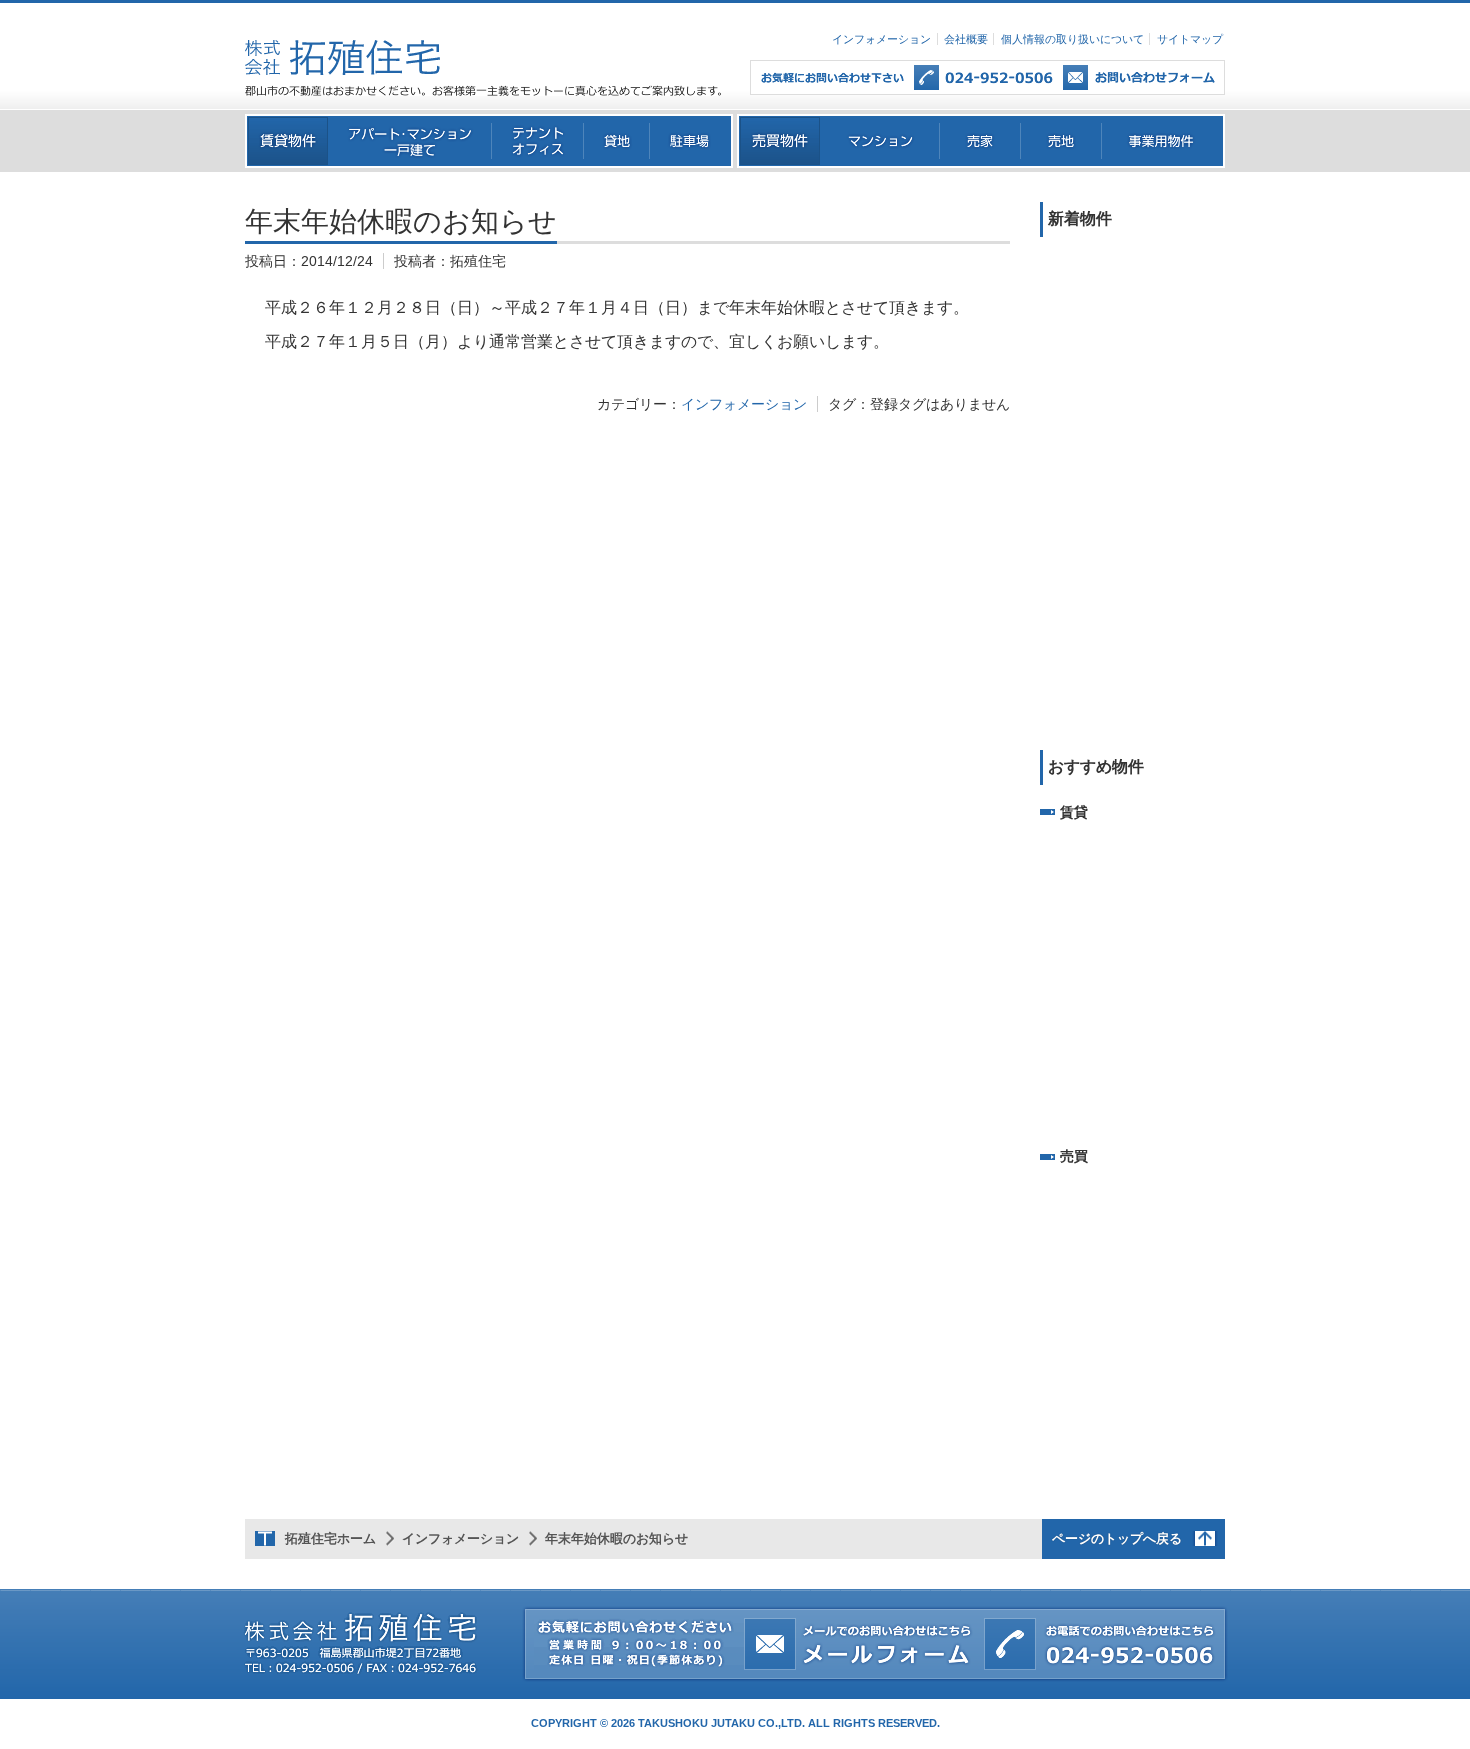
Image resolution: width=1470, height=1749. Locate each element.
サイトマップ (1190, 39)
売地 (1061, 141)
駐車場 (690, 141)
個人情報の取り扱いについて (1072, 39)
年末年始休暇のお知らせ (616, 1538)
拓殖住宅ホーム (330, 1538)
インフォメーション (881, 39)
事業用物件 (1162, 141)
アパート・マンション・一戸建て (410, 141)
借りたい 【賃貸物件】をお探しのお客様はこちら (288, 141)
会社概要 (966, 39)
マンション (880, 141)
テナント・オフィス (538, 141)
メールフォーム (1154, 77)
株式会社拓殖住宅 (342, 57)
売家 (980, 141)
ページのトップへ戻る (1117, 1538)
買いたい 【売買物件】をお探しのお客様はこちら (780, 141)
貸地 (617, 141)
